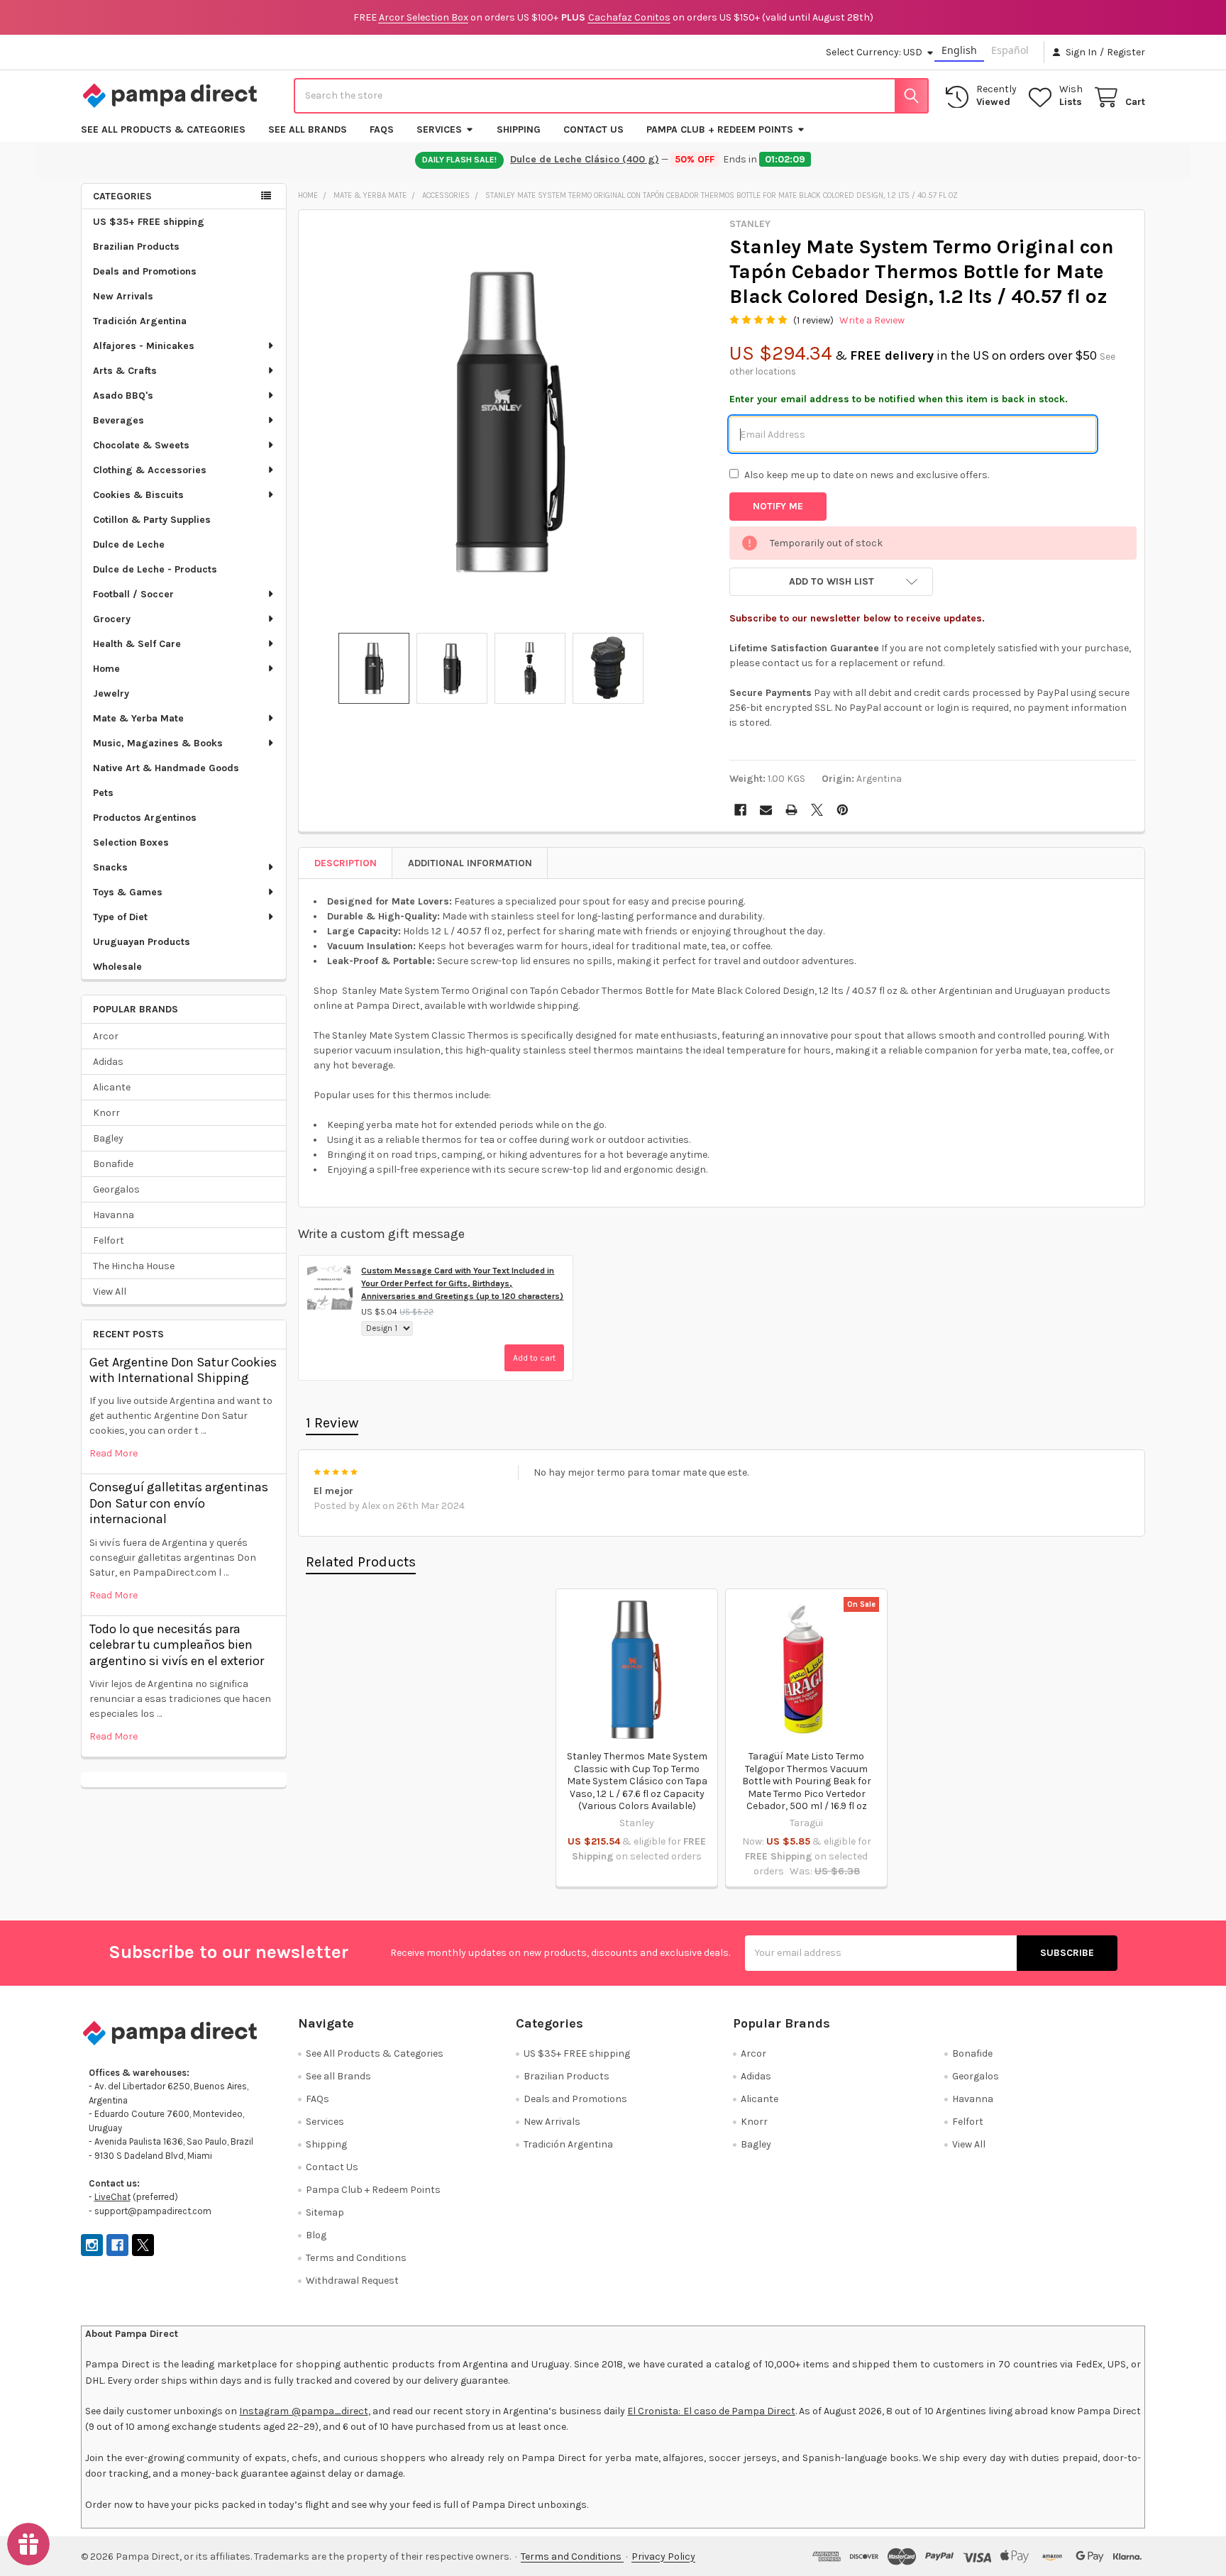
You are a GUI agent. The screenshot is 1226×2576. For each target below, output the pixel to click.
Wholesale (117, 967)
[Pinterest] (843, 810)
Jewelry (111, 693)
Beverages (118, 420)
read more (114, 1453)
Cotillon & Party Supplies (152, 520)
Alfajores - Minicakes (144, 346)
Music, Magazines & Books (158, 743)
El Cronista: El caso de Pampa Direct (711, 2411)
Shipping (519, 129)
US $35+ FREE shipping (149, 222)
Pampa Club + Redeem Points (720, 129)
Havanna (114, 1215)
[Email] (766, 810)
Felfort (109, 1240)
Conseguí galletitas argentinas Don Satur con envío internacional (179, 1503)
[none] (510, 421)
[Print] (791, 810)
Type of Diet (120, 917)
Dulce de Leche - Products (155, 569)
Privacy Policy (663, 2556)
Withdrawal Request (352, 2281)
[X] (817, 810)
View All (110, 1292)
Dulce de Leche (129, 545)
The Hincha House (134, 1266)
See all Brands (308, 129)
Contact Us (593, 129)
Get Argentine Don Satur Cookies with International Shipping (183, 1370)
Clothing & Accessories (150, 470)
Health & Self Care (137, 644)
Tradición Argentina (140, 321)
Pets (103, 793)
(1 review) (813, 320)
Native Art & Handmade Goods (166, 768)
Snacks (110, 867)
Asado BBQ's (123, 396)
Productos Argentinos (145, 818)
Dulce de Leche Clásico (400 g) (585, 159)
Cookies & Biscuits (138, 495)
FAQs (382, 129)
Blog (316, 2235)
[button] (831, 582)
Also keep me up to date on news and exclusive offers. (867, 475)
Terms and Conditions (356, 2258)
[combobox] (611, 96)
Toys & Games (128, 892)
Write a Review (872, 320)
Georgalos (116, 1189)
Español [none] (1010, 50)
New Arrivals (123, 296)
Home (106, 669)
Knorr (106, 1113)
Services (439, 129)
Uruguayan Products (142, 942)
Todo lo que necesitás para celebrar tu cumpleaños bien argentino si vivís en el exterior (177, 1645)
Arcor (106, 1036)
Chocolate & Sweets (141, 445)
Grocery (112, 619)
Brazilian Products (136, 247)
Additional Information (470, 863)
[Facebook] (740, 810)
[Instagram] (92, 2245)
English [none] (959, 50)
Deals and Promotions (145, 271)
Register (1126, 52)
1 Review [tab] (332, 1423)
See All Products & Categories (163, 129)
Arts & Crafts (125, 371)
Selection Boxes (131, 842)
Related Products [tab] (361, 1562)
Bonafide (113, 1164)
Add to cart (534, 1358)
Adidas (108, 1062)
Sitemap (325, 2212)
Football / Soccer (133, 594)
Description (346, 863)
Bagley (108, 1138)
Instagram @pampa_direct (303, 2411)
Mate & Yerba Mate (138, 718)
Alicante (112, 1087)
